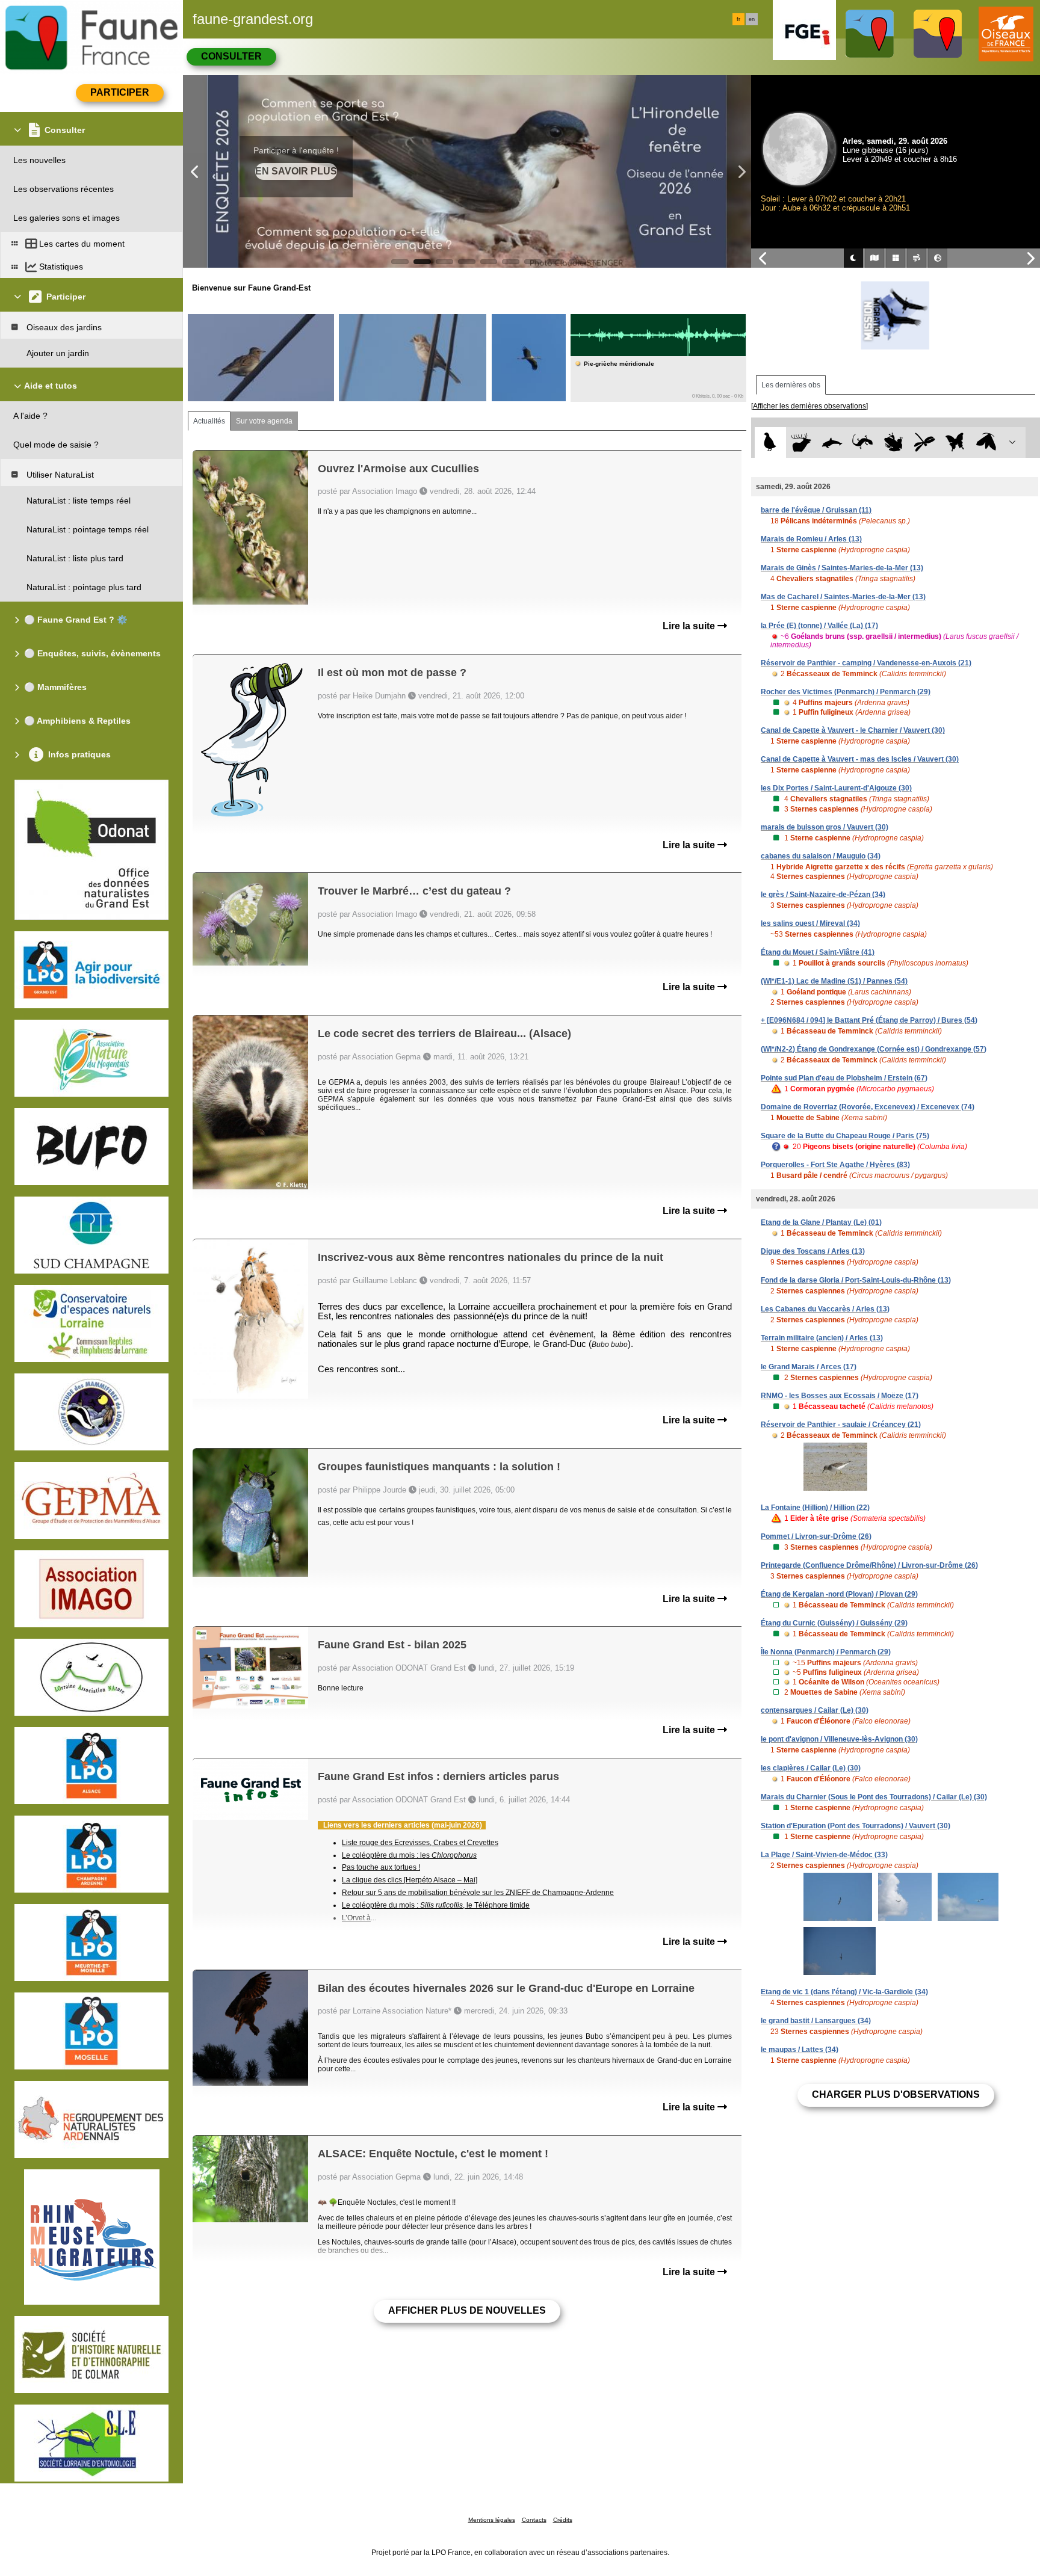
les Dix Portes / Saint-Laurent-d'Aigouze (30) (836, 788)
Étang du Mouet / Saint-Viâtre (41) (818, 952)
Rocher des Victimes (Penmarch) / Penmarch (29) (846, 692)
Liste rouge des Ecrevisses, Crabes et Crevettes (420, 1843)
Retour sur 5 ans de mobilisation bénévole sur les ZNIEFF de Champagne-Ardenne (478, 1893)
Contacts (534, 2520)
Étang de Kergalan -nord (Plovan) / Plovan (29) (839, 1594)
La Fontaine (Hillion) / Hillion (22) (815, 1508)
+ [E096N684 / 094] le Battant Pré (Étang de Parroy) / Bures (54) (869, 1020)
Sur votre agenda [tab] (264, 421)
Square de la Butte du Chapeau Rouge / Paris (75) (845, 1136)
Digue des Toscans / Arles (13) (813, 1251)
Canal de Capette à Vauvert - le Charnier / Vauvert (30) (853, 730)
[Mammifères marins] (832, 442)
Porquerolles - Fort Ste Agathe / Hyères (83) (835, 1165)
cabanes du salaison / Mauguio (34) (821, 856)
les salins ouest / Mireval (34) (810, 923)
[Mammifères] (801, 442)
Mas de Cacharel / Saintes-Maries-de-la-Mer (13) (843, 597)
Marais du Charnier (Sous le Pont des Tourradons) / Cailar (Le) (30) (874, 1797)
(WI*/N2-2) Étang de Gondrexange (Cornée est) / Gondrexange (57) (874, 1049)
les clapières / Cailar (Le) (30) (811, 1768)
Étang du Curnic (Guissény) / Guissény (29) (834, 1623)
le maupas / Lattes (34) (800, 2050)
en (752, 19)
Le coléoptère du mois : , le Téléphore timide (436, 1905)
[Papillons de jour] (955, 442)
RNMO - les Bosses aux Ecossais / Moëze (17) (840, 1396)
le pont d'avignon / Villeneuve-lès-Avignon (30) (839, 1739)
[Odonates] (924, 442)
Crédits (563, 2520)
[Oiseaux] (770, 442)
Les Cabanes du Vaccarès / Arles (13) (825, 1309)
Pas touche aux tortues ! (381, 1867)
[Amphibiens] (893, 442)
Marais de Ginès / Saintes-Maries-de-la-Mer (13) (842, 568)
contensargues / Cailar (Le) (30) (815, 1710)
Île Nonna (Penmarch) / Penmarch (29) (826, 1652)
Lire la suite (690, 626)
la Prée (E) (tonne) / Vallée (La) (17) (819, 626)
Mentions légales (492, 2520)
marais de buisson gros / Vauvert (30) (825, 827)
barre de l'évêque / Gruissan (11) (816, 510)
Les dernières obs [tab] (791, 385)
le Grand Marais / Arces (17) (809, 1367)
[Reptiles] (863, 442)
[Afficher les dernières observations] (809, 406)
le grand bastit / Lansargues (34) (816, 2021)
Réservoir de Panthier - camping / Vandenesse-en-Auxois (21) (866, 663)
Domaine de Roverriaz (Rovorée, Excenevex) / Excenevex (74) (868, 1107)
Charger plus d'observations (896, 2094)
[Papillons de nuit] (986, 442)
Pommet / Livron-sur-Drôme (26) (816, 1536)
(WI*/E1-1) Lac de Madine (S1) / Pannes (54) (834, 981)
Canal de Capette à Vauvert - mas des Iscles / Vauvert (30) (860, 759)
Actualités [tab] (209, 421)
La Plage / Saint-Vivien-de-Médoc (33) (824, 1855)
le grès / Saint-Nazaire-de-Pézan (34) (823, 895)
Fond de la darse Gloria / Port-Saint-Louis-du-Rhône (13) (856, 1280)
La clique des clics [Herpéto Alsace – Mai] (410, 1880)
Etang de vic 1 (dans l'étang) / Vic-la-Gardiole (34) (844, 1992)
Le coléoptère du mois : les (409, 1855)
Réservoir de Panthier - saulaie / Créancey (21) (841, 1425)
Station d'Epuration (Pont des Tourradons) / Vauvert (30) (856, 1826)
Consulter (231, 56)
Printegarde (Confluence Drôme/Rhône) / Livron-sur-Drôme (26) (869, 1565)
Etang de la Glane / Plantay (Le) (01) (821, 1222)
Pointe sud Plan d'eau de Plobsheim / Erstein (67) (844, 1078)
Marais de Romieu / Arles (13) (811, 539)
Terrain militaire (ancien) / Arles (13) (822, 1338)
